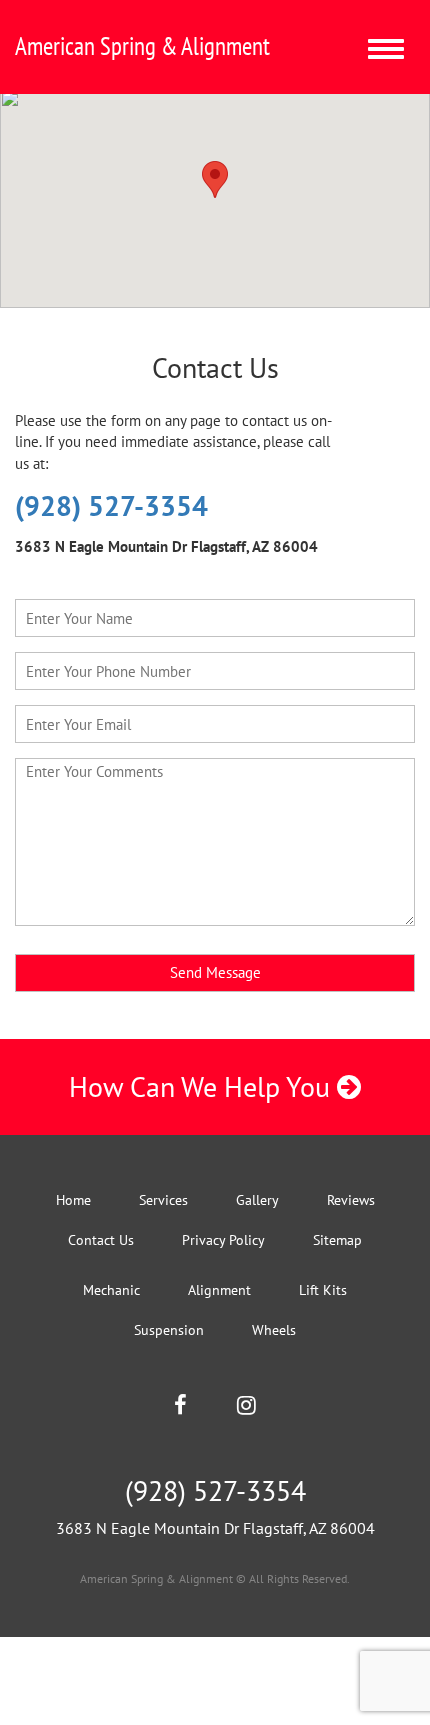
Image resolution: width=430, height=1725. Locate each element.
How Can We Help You (203, 1086)
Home (73, 1200)
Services (163, 1200)
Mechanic (111, 1290)
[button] (215, 179)
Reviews (351, 1200)
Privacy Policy (223, 1240)
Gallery (257, 1200)
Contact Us (101, 1240)
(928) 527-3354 (111, 505)
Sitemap (337, 1240)
